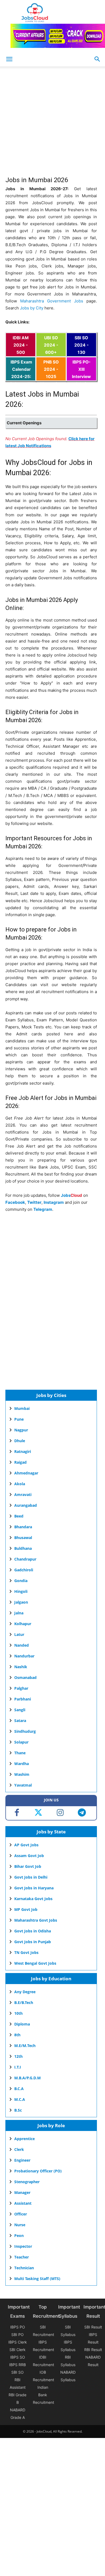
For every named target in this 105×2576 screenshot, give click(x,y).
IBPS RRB (17, 2365)
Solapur (21, 1742)
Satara (20, 1721)
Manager (22, 2192)
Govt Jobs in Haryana (34, 1888)
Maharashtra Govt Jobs (36, 1920)
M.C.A (20, 2099)
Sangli (20, 1710)
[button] (97, 59)
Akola (20, 1484)
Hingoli (21, 1591)
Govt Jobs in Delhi (31, 1877)
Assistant (23, 2203)
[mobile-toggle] (9, 59)
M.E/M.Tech (25, 2046)
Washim (22, 1774)
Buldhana (23, 1548)
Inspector (23, 2246)
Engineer (22, 2160)
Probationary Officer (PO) (38, 2171)
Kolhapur (23, 1624)
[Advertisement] (52, 124)
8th (17, 2035)
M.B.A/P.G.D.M (27, 2078)
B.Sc (18, 2110)
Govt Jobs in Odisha (33, 1931)
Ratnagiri (23, 1451)
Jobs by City (32, 308)
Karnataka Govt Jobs (33, 1899)
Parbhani (23, 1699)
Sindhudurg (25, 1731)
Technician (24, 2268)
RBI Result (93, 2350)
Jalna (19, 1613)
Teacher (22, 2257)
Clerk (19, 2149)
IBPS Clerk (18, 2342)
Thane (20, 1753)
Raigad (20, 1462)
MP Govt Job (26, 1909)
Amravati (23, 1495)
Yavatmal (23, 1785)
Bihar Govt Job (28, 1866)
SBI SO (17, 2372)
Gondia (21, 1581)
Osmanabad (25, 1677)
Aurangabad (26, 1505)
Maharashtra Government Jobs (52, 301)
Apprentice (24, 2139)
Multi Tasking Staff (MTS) (37, 2279)
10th (18, 2013)
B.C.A (19, 2089)
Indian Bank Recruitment (43, 2395)
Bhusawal (23, 1538)
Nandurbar (24, 1656)
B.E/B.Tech (24, 2002)
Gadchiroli (24, 1570)
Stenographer (27, 2182)
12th (18, 2056)
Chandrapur (25, 1559)
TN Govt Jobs (26, 1952)
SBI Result (93, 2327)
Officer (21, 2214)
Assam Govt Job (29, 1856)
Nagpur (21, 1430)
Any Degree (25, 1992)
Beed (19, 1516)
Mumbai (22, 1408)
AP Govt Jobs (26, 1845)
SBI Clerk (17, 2350)
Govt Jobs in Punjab (33, 1942)
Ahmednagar (26, 1473)
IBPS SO (18, 2357)
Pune (19, 1419)
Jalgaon (21, 1602)
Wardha (22, 1764)
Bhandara (23, 1527)
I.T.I (18, 2067)
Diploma (22, 2024)
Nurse (20, 2225)
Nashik (21, 1667)
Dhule (20, 1441)
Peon (19, 2236)
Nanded (22, 1645)
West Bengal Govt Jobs (35, 1963)
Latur (19, 1634)
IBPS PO (18, 2327)
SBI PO (17, 2335)
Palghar (21, 1688)
